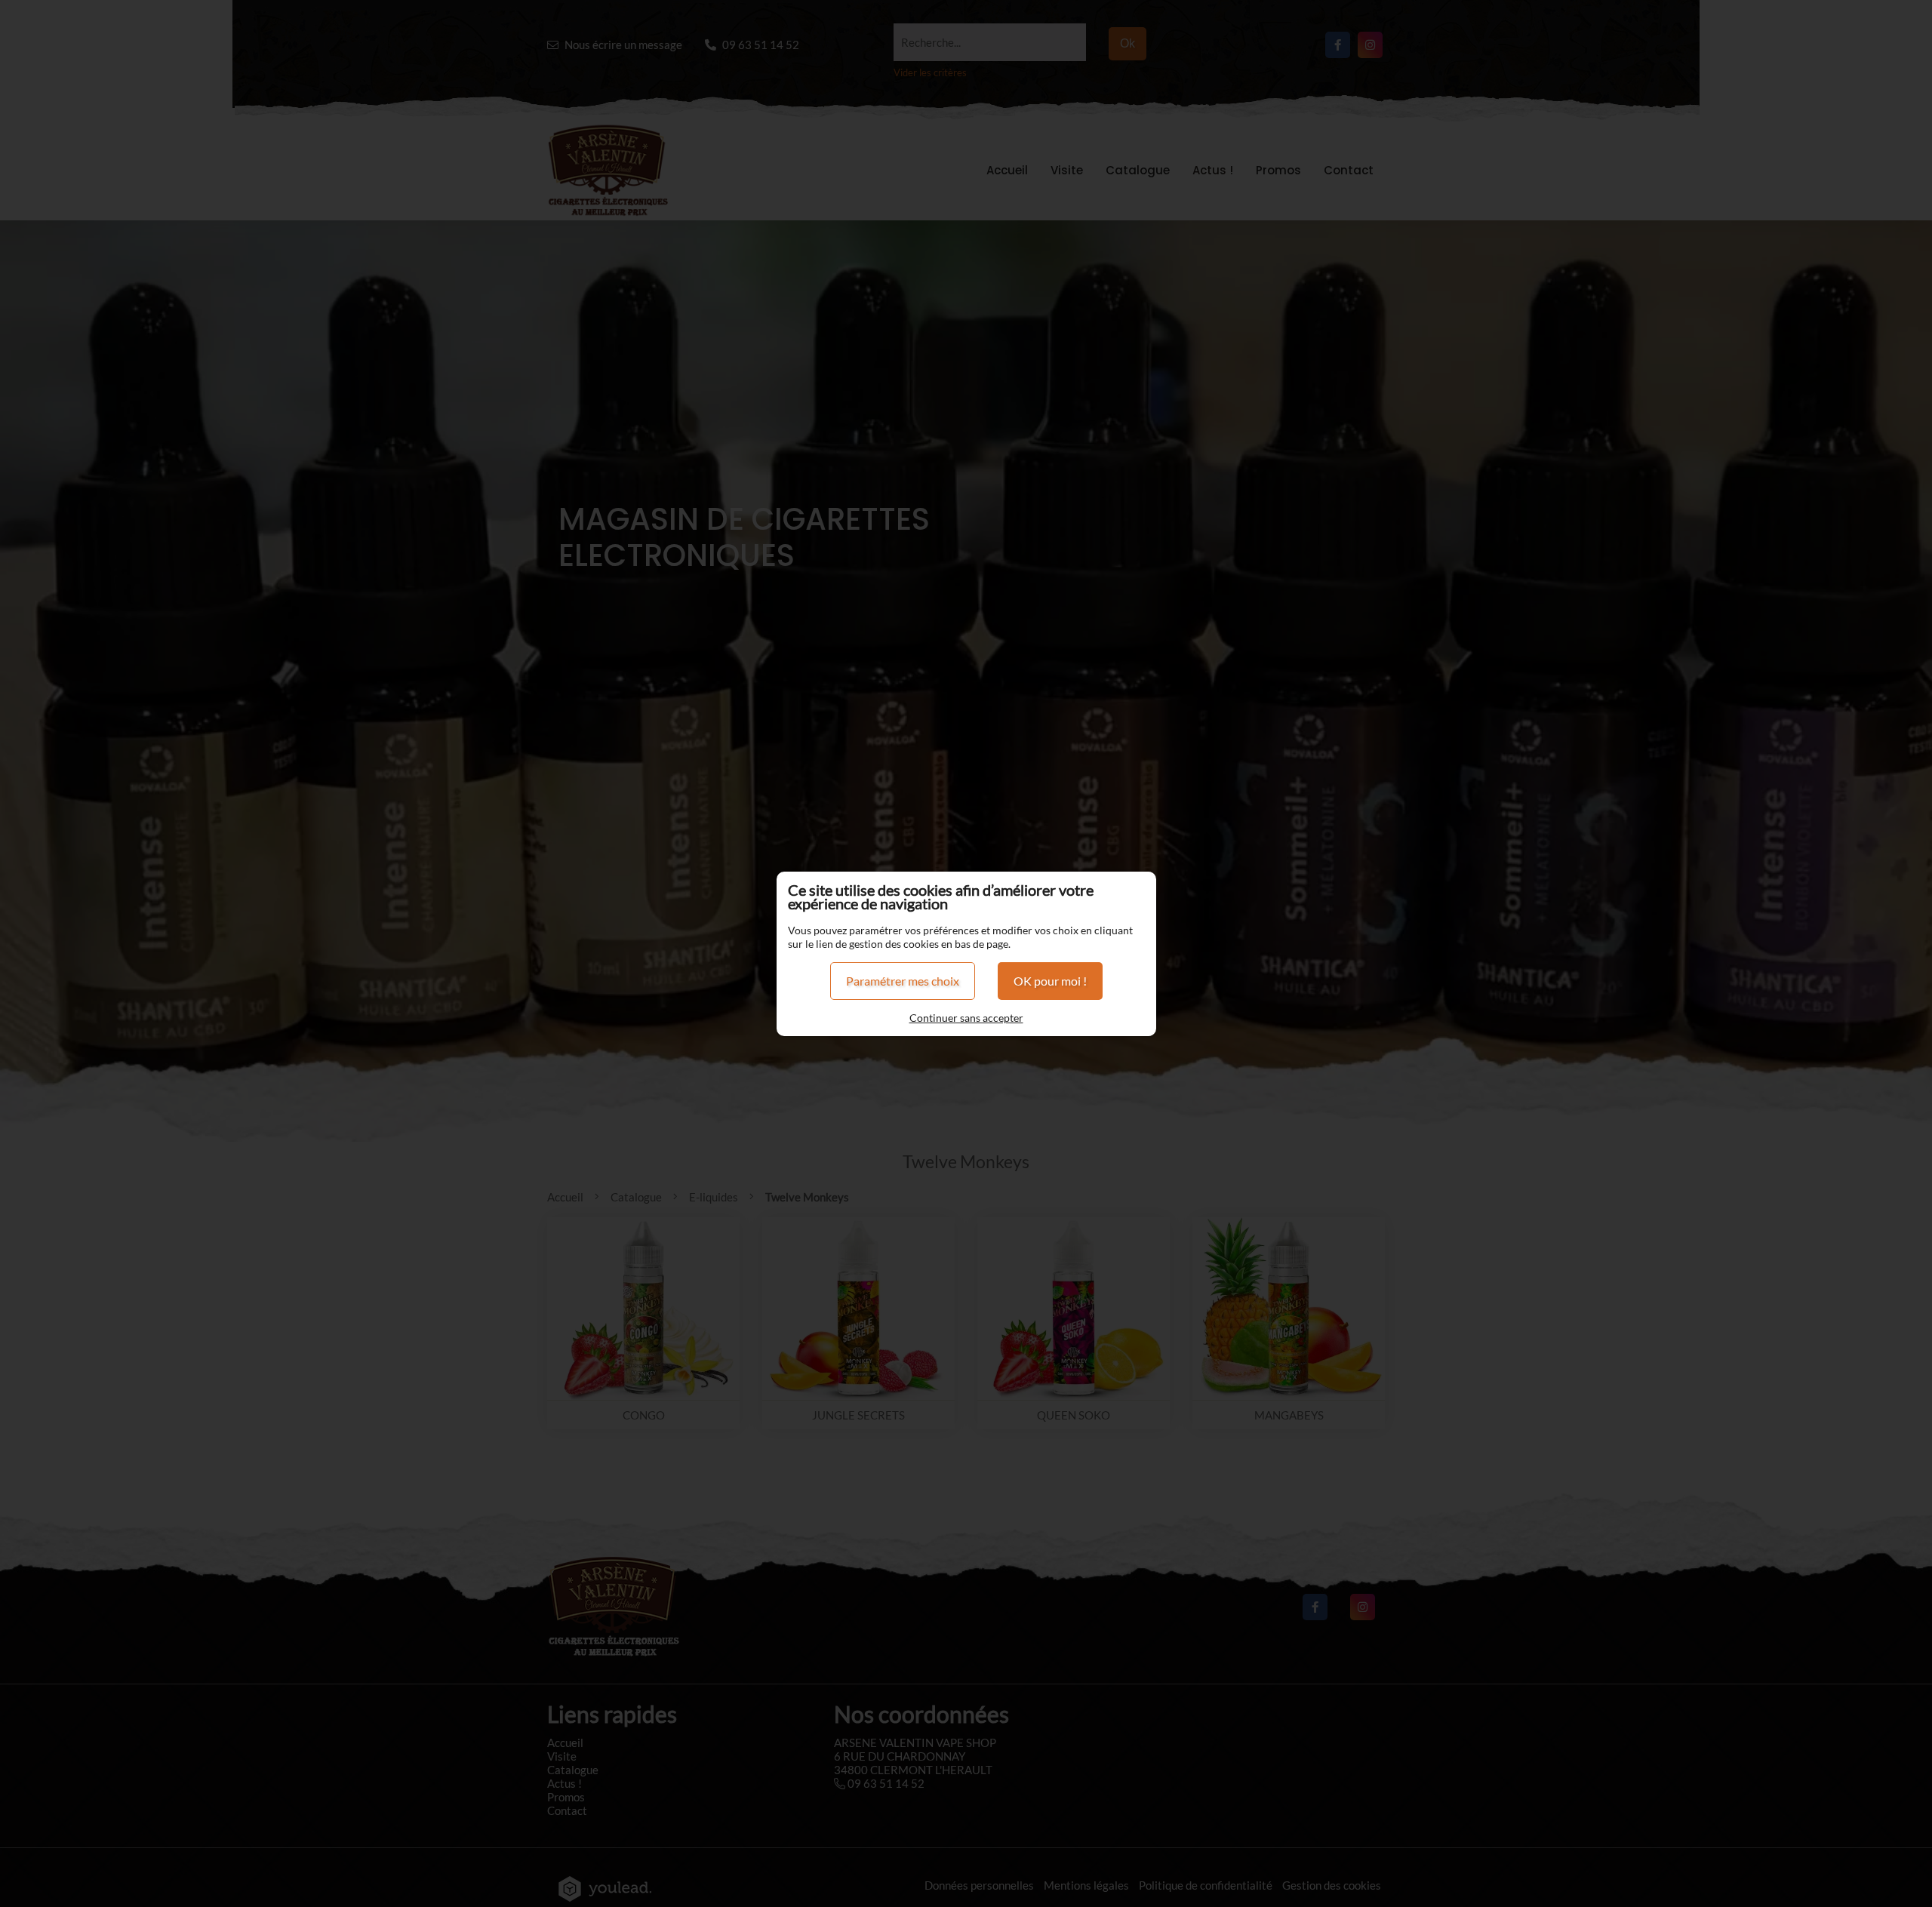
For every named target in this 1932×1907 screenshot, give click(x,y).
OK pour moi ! (1050, 981)
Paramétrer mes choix (903, 981)
